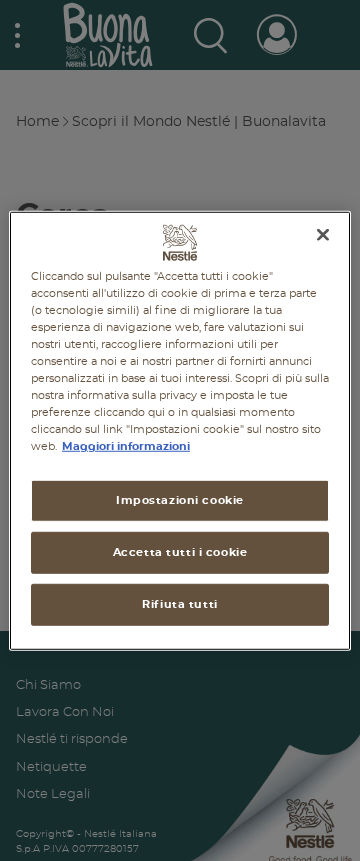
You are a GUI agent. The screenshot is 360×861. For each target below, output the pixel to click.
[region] (180, 430)
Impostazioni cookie (180, 500)
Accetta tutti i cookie (180, 552)
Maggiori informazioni (126, 446)
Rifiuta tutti (179, 604)
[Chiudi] (323, 234)
